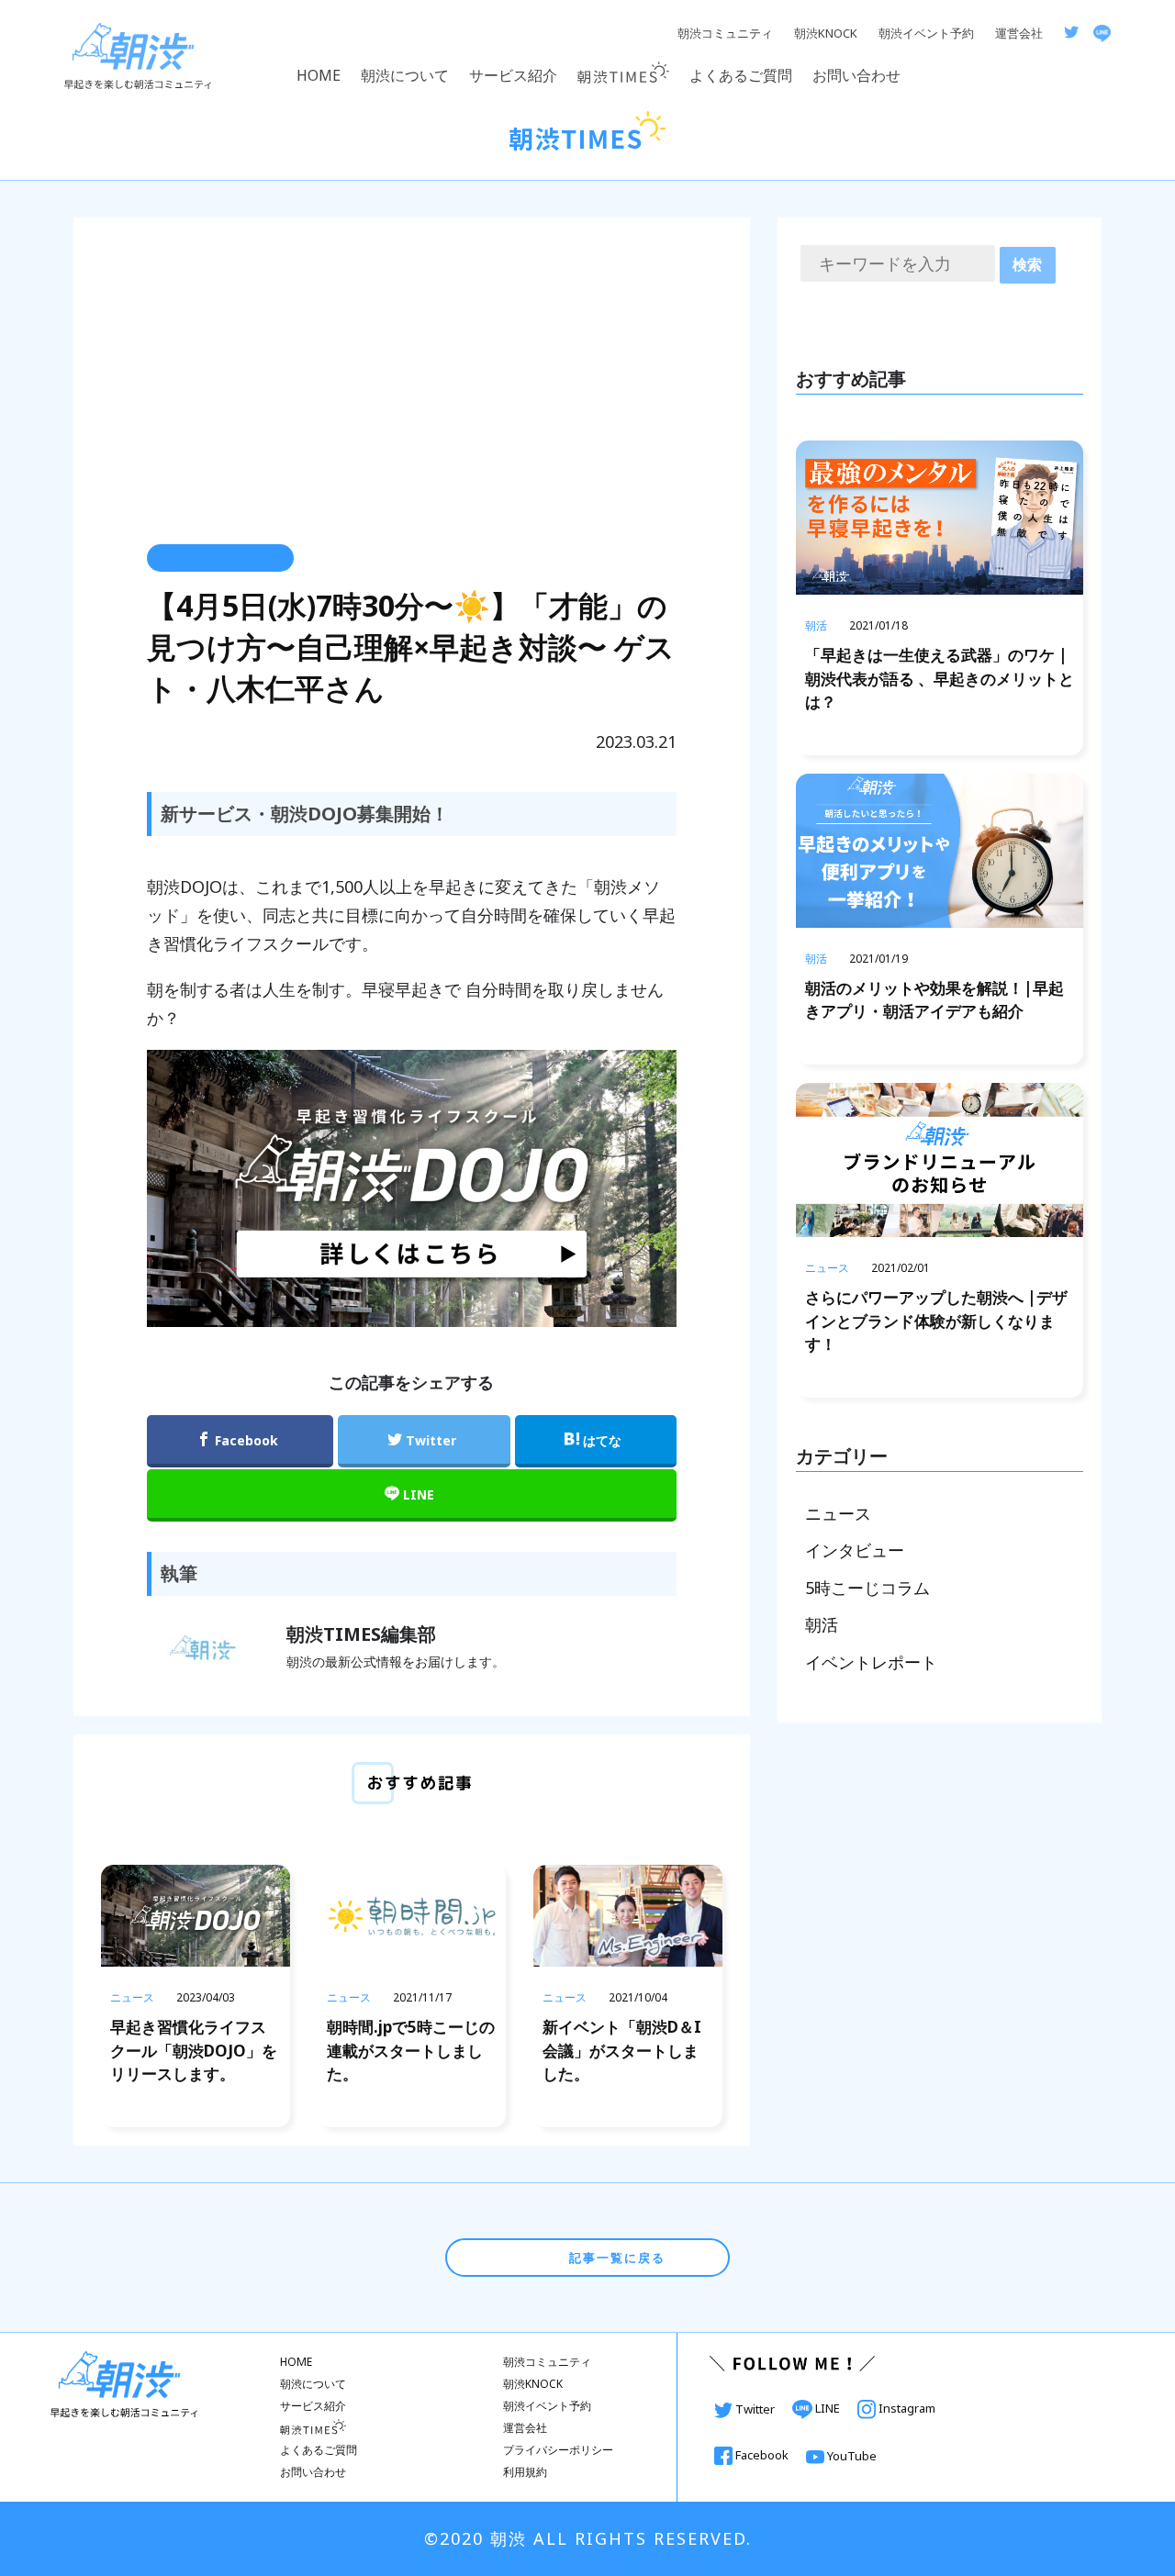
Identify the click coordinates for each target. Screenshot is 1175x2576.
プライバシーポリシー (558, 2450)
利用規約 (525, 2472)
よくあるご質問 (741, 75)
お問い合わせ (856, 75)
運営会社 (1019, 33)
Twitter (755, 2409)
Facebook (762, 2455)
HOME (319, 75)
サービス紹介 (513, 75)
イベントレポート (871, 1662)
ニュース (838, 1513)
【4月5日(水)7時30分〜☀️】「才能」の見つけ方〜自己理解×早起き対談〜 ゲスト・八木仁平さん (411, 647)
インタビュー (855, 1550)
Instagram (906, 2408)
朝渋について (405, 75)
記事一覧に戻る (615, 2258)
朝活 (822, 1624)
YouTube (850, 2456)
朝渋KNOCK (826, 33)
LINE (828, 2408)
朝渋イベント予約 (926, 33)
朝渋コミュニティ (725, 33)
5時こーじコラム (867, 1588)
